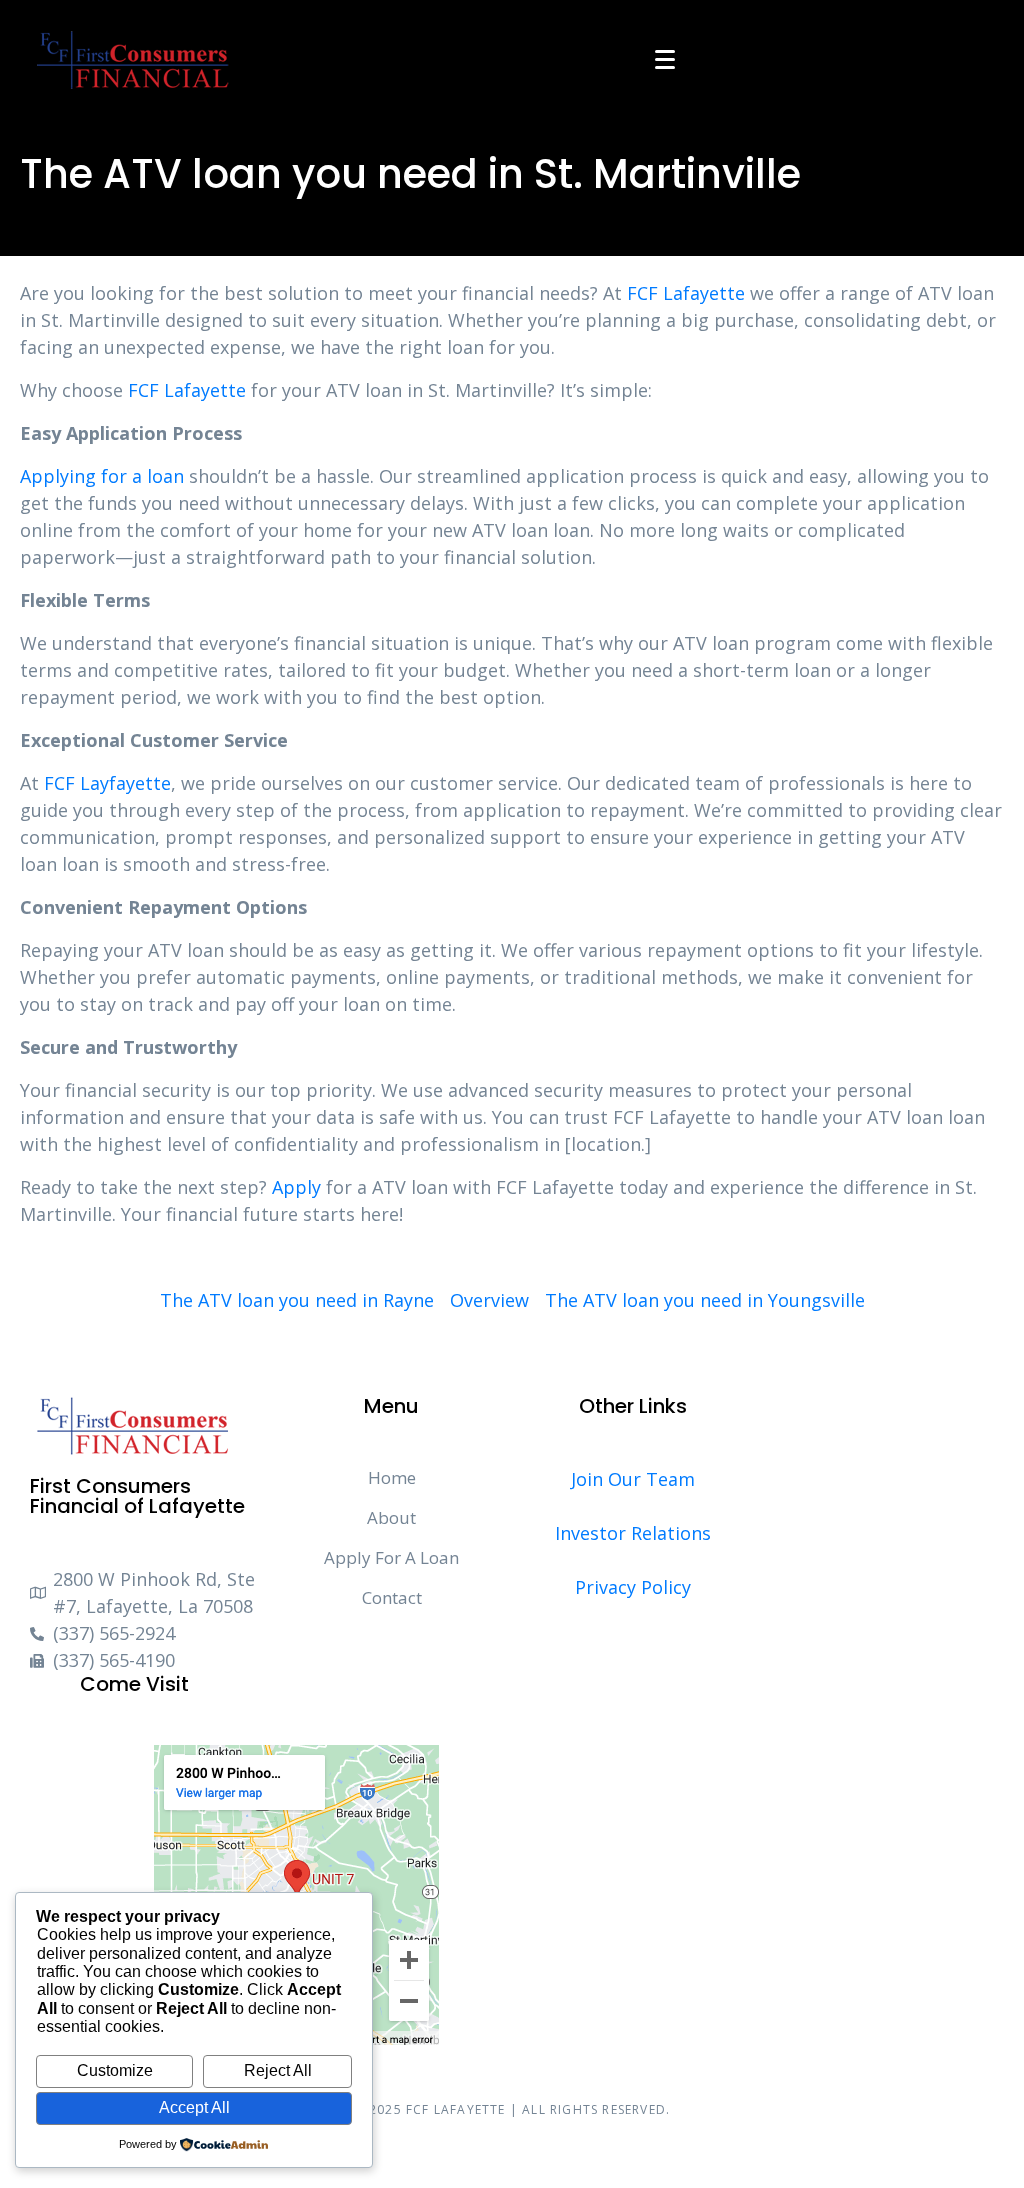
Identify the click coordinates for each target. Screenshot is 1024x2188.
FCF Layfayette (107, 783)
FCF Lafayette (686, 293)
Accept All (194, 2107)
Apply (296, 1187)
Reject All (278, 2070)
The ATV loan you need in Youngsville (705, 1300)
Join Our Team (633, 1479)
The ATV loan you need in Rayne (297, 1300)
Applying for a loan (102, 476)
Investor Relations (633, 1533)
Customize (115, 2070)
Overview (489, 1300)
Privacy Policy (633, 1587)
